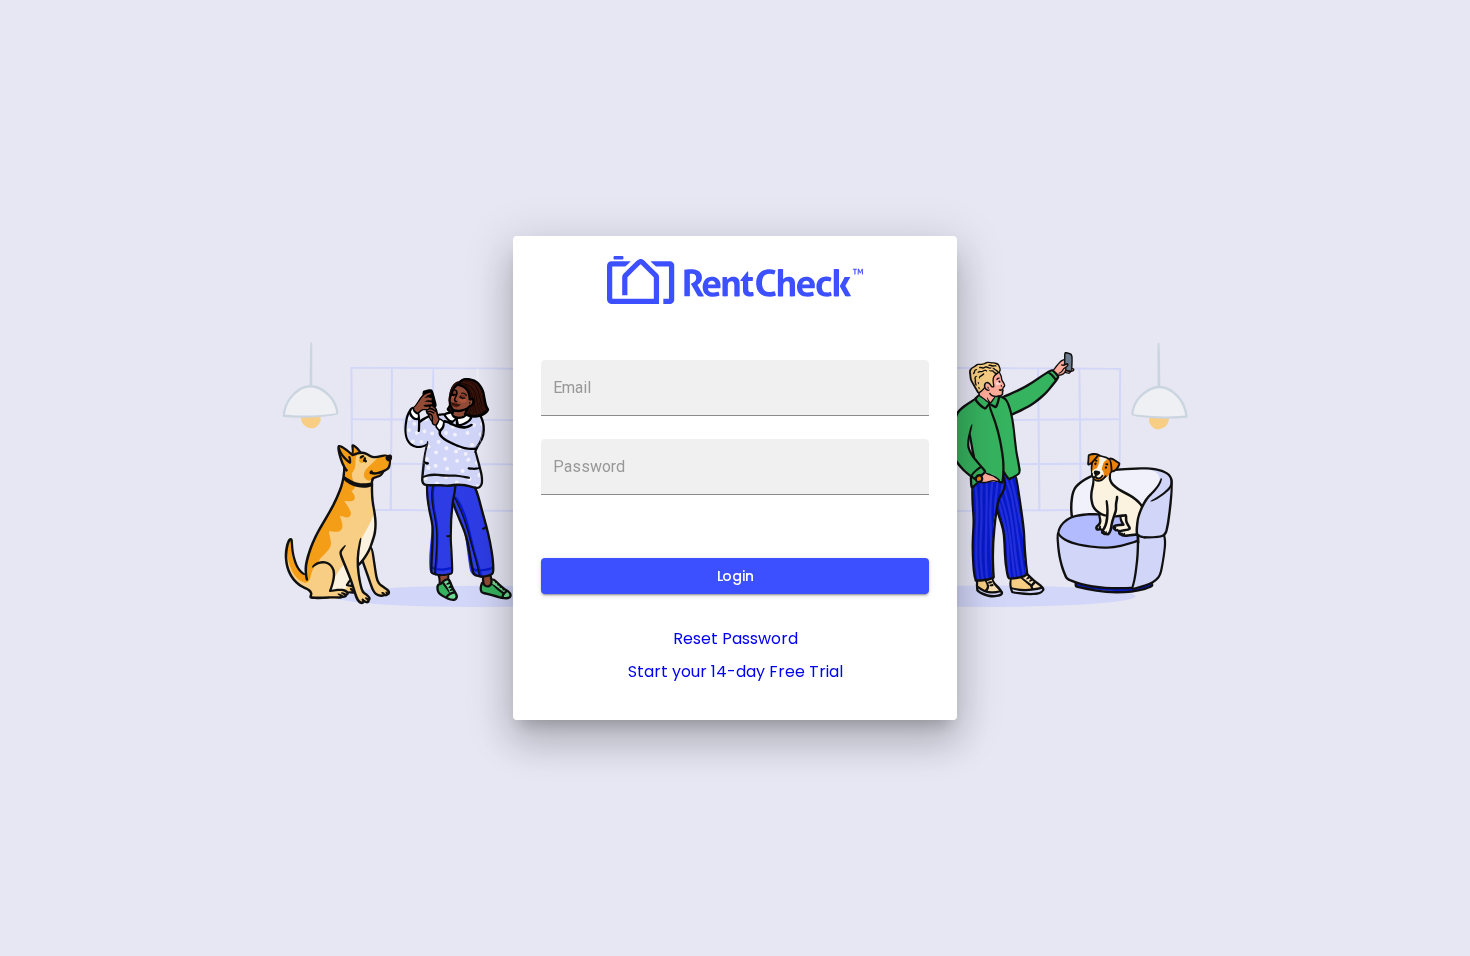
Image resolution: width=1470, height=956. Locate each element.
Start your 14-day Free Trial (735, 671)
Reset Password (735, 638)
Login (735, 576)
